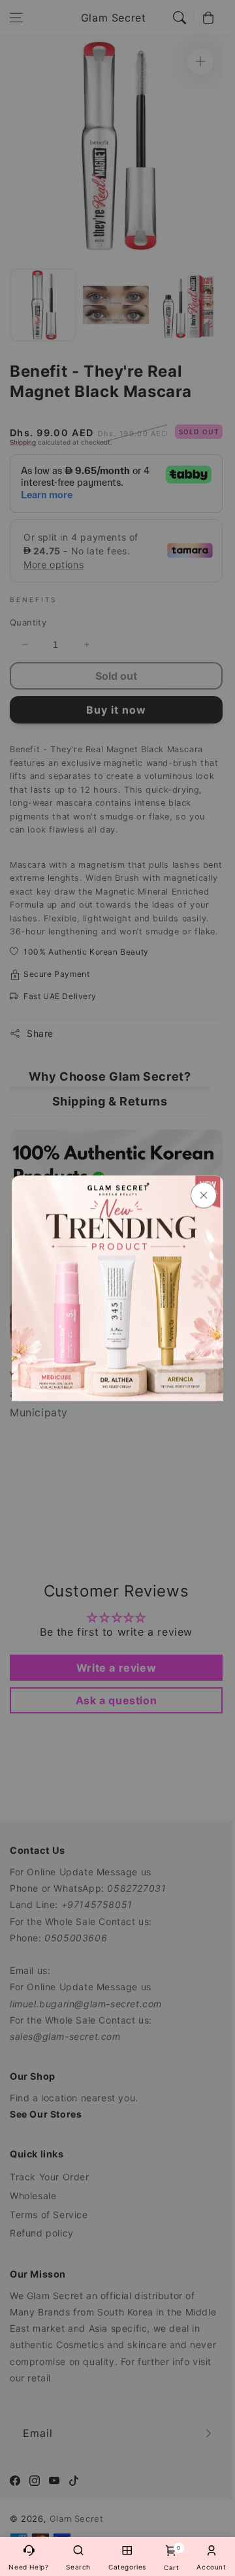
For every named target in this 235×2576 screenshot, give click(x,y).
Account (211, 2567)
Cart (171, 2558)
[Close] (204, 1195)
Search (78, 2567)
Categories (127, 2567)
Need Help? (28, 2567)
